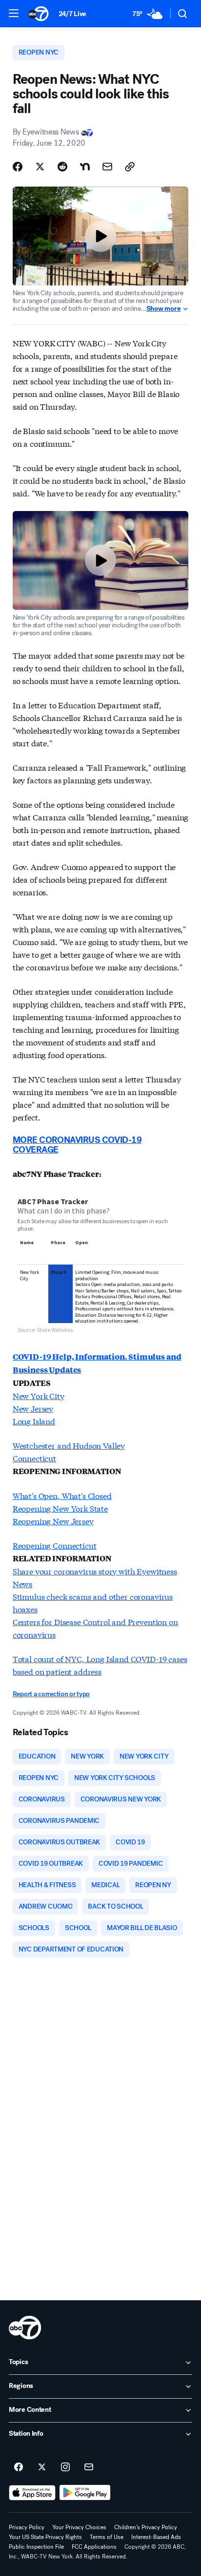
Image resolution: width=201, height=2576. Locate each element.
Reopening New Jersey (53, 1521)
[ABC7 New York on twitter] (42, 2467)
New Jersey (33, 1408)
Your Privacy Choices (79, 2527)
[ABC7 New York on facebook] (19, 2467)
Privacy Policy (27, 2527)
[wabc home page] (25, 2328)
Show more (163, 309)
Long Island (34, 1421)
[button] (14, 13)
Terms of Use (107, 2537)
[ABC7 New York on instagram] (65, 2467)
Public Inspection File (36, 2547)
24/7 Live (72, 14)
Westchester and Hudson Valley (69, 1445)
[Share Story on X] (40, 167)
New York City (39, 1395)
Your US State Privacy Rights (45, 2537)
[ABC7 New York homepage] (38, 14)
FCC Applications (94, 2547)
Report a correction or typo (51, 1694)
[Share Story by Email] (107, 167)
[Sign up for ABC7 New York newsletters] (89, 2467)
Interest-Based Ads (156, 2537)
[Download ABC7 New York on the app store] (32, 2493)
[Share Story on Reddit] (62, 167)
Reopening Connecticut (55, 1545)
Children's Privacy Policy (146, 2527)
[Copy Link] (130, 167)
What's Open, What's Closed (62, 1495)
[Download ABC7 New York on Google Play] (85, 2493)
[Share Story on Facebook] (18, 167)
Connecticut (34, 1458)
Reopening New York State (60, 1508)
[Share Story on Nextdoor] (85, 167)
